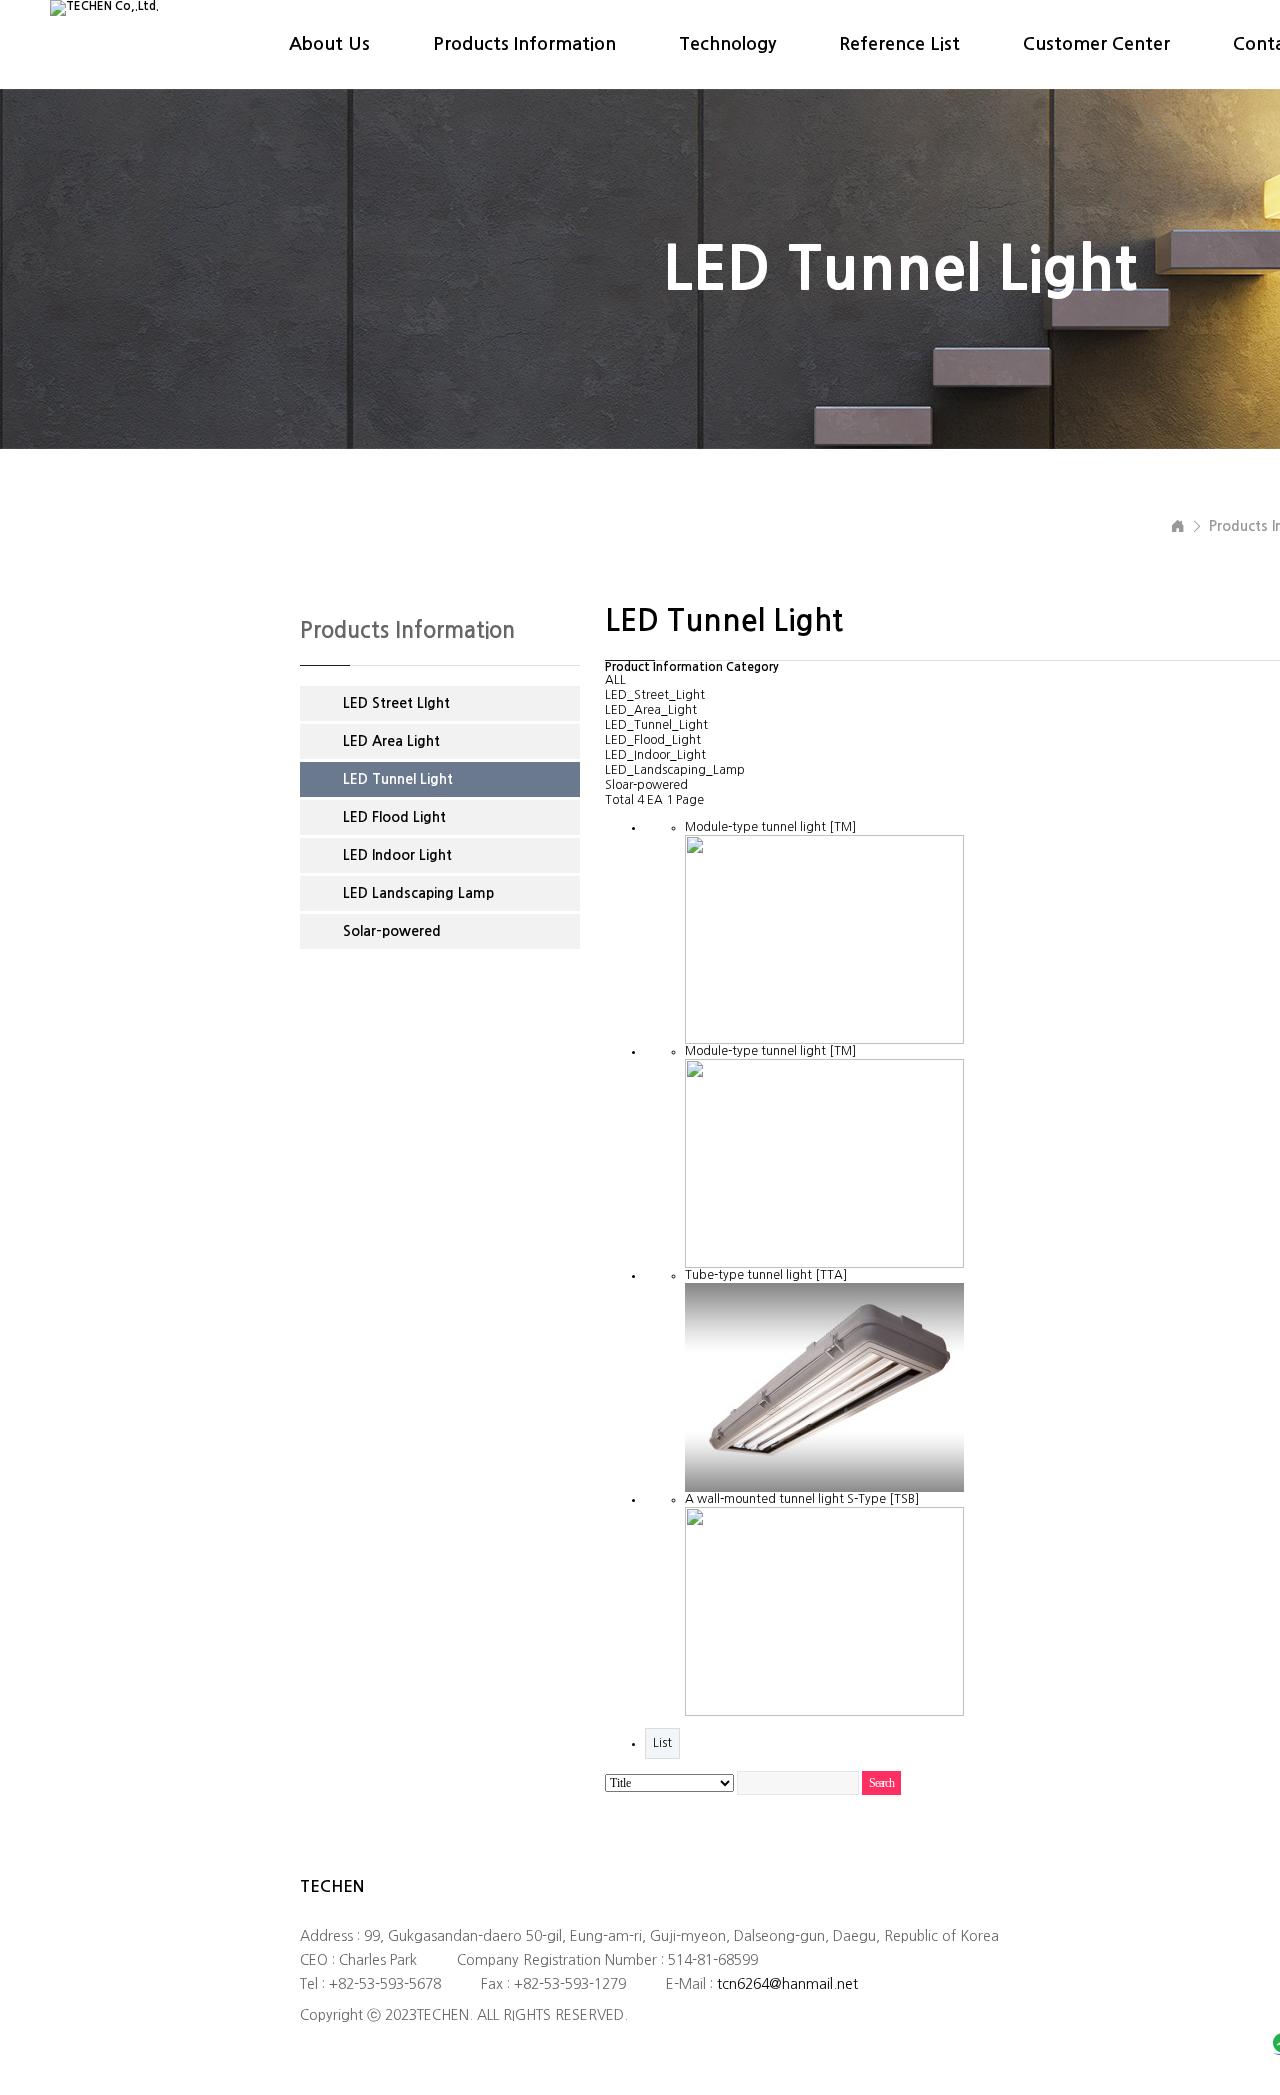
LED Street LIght (396, 703)
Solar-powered (392, 931)
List (662, 1743)
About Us (329, 44)
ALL (615, 680)
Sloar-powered (646, 785)
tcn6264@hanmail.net (787, 1984)
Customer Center (1096, 44)
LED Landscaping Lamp (418, 893)
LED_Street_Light (655, 695)
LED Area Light (391, 741)
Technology (727, 44)
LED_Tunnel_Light (656, 725)
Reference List (899, 44)
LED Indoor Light (397, 855)
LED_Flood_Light (653, 740)
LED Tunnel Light (398, 779)
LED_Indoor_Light (655, 755)
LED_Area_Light (651, 710)
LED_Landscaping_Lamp (675, 770)
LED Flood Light (394, 817)
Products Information (524, 44)
